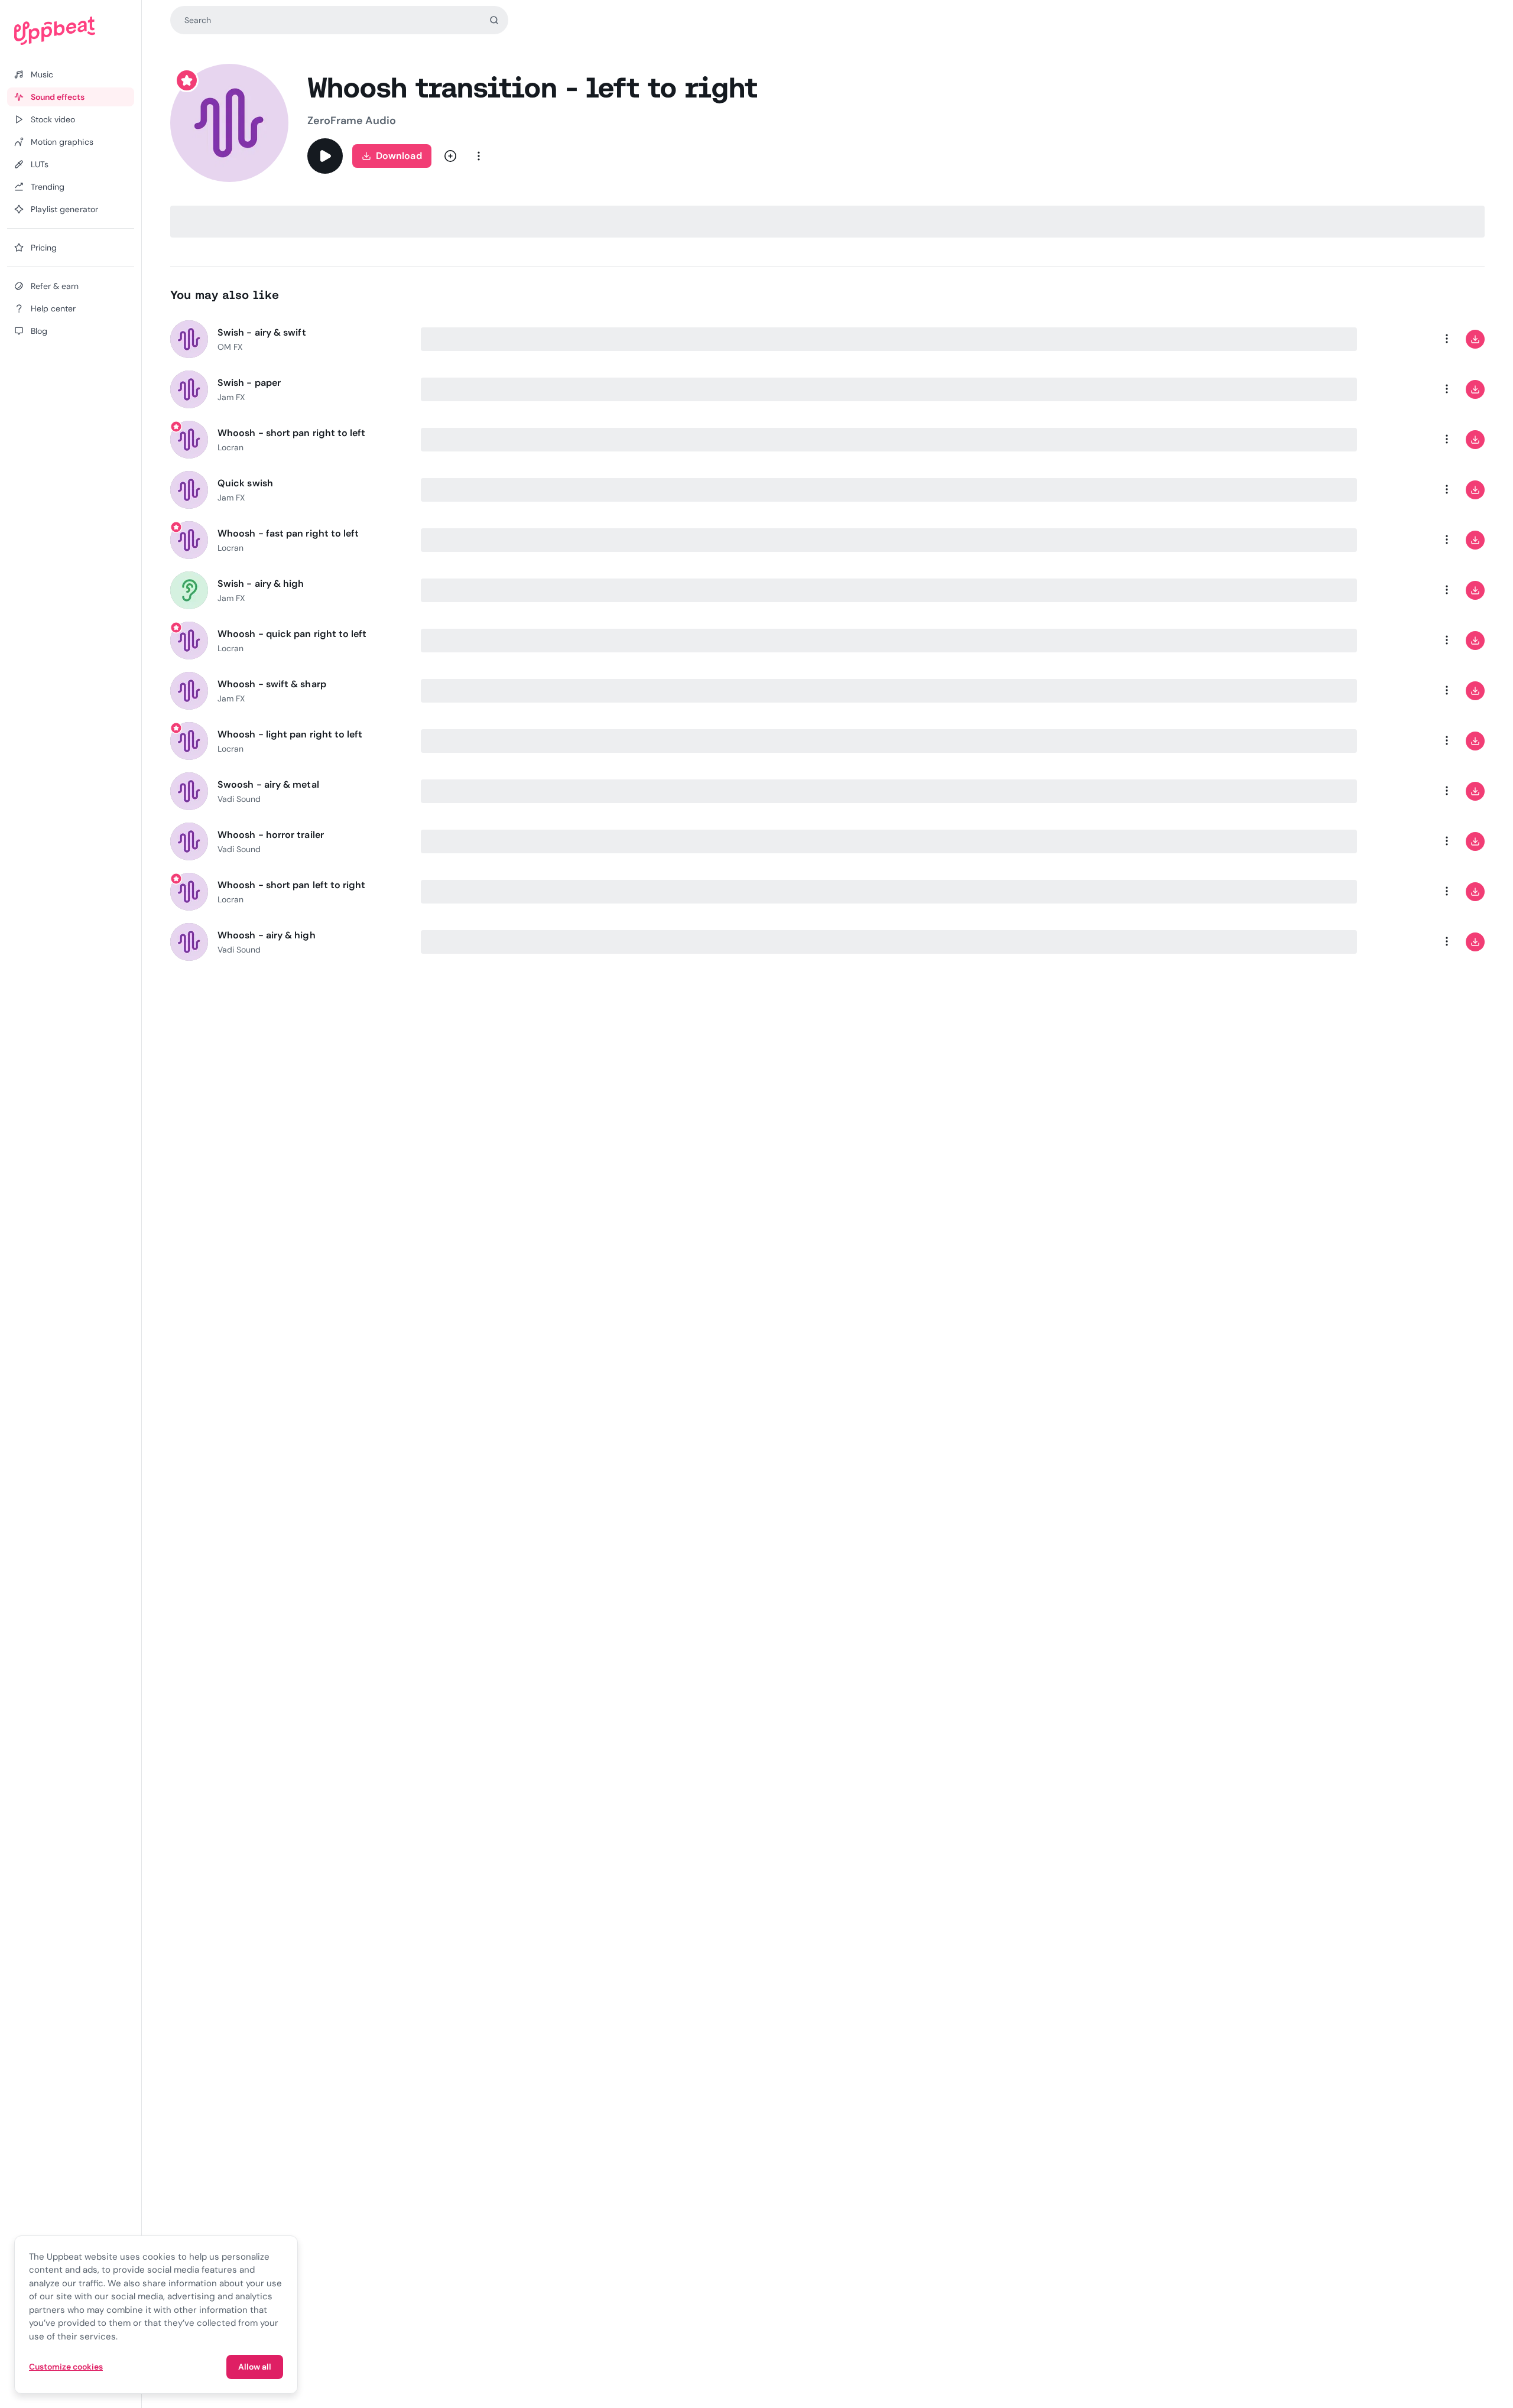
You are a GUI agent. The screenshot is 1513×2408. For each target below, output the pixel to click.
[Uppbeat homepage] (71, 31)
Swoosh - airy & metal (268, 784)
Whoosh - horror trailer (271, 835)
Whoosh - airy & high (267, 935)
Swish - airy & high (261, 584)
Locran (230, 447)
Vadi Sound (239, 799)
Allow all (255, 2367)
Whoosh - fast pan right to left (288, 533)
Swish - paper (249, 383)
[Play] (325, 156)
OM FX (230, 347)
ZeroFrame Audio (352, 121)
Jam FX (231, 397)
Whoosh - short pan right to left (292, 433)
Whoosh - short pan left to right (292, 885)
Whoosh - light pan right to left (290, 734)
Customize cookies (66, 2367)
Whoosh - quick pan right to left (292, 634)
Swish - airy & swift (262, 332)
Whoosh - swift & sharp (272, 684)
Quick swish (245, 483)
